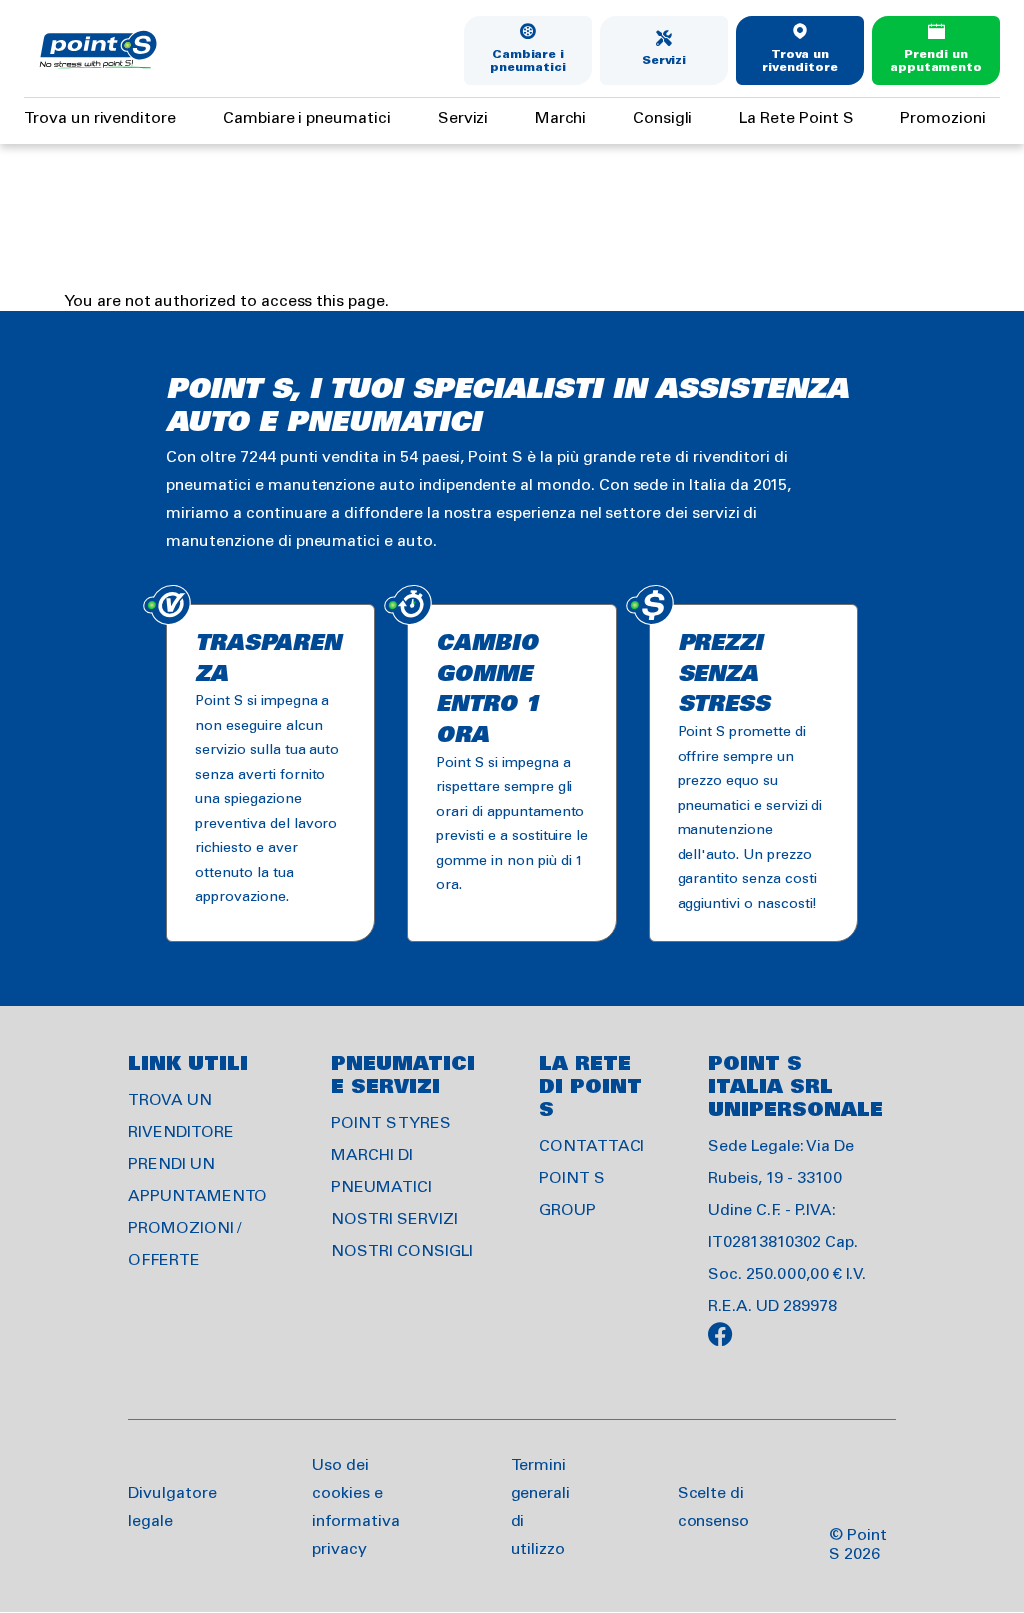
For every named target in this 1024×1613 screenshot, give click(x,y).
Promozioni (943, 118)
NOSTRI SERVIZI (394, 1219)
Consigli (663, 118)
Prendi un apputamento (936, 61)
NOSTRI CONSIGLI (401, 1251)
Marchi (560, 118)
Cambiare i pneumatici (528, 61)
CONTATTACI (592, 1146)
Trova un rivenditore (799, 61)
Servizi (664, 60)
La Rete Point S (796, 118)
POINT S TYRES (390, 1123)
